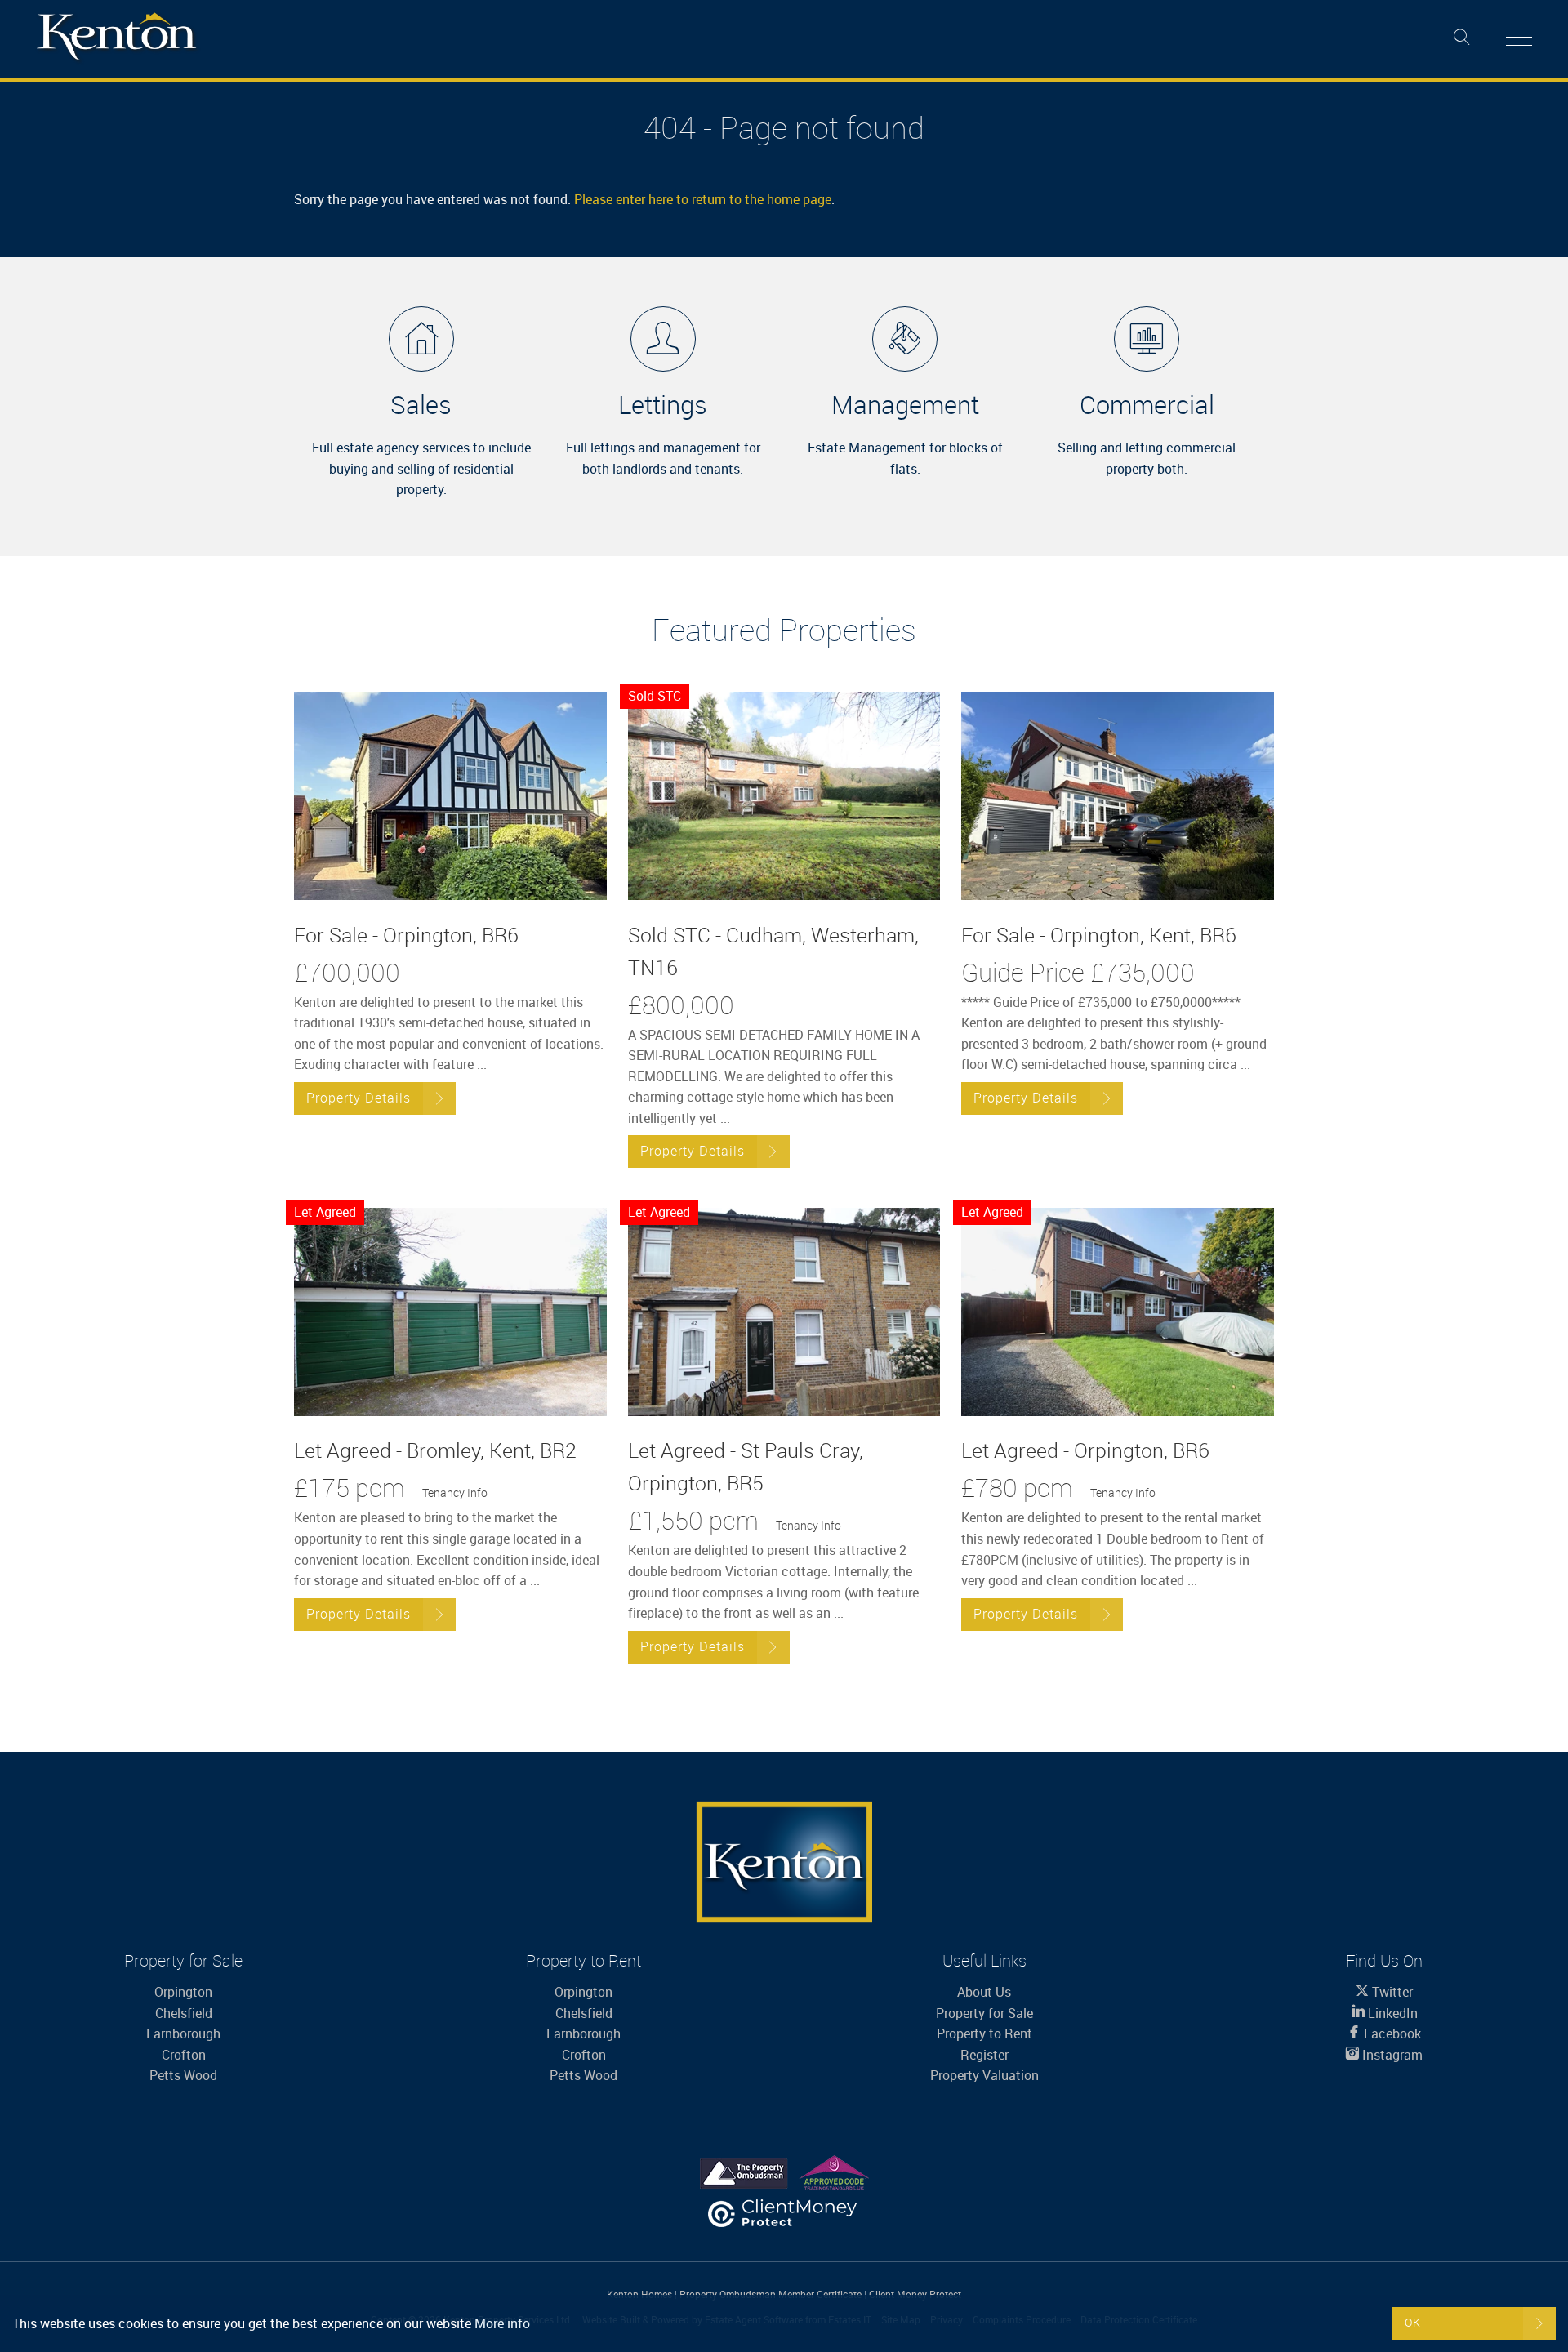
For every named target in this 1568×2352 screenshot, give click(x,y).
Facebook (1391, 2033)
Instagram (1391, 2055)
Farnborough (183, 2033)
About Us (984, 1992)
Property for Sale (984, 2013)
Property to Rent (984, 2033)
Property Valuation (984, 2075)
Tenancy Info (455, 1492)
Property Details (359, 1098)
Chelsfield (184, 2013)
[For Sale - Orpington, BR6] (450, 796)
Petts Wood (183, 2075)
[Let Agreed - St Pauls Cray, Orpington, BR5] (784, 1312)
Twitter (1391, 1992)
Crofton (184, 2055)
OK (1413, 2322)
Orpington (183, 1992)
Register (984, 2055)
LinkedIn (1391, 2013)
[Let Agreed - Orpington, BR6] (1118, 1312)
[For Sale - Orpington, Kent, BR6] (1118, 796)
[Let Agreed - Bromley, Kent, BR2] (450, 1312)
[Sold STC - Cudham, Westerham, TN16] (784, 796)
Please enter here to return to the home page (703, 199)
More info (502, 2323)
